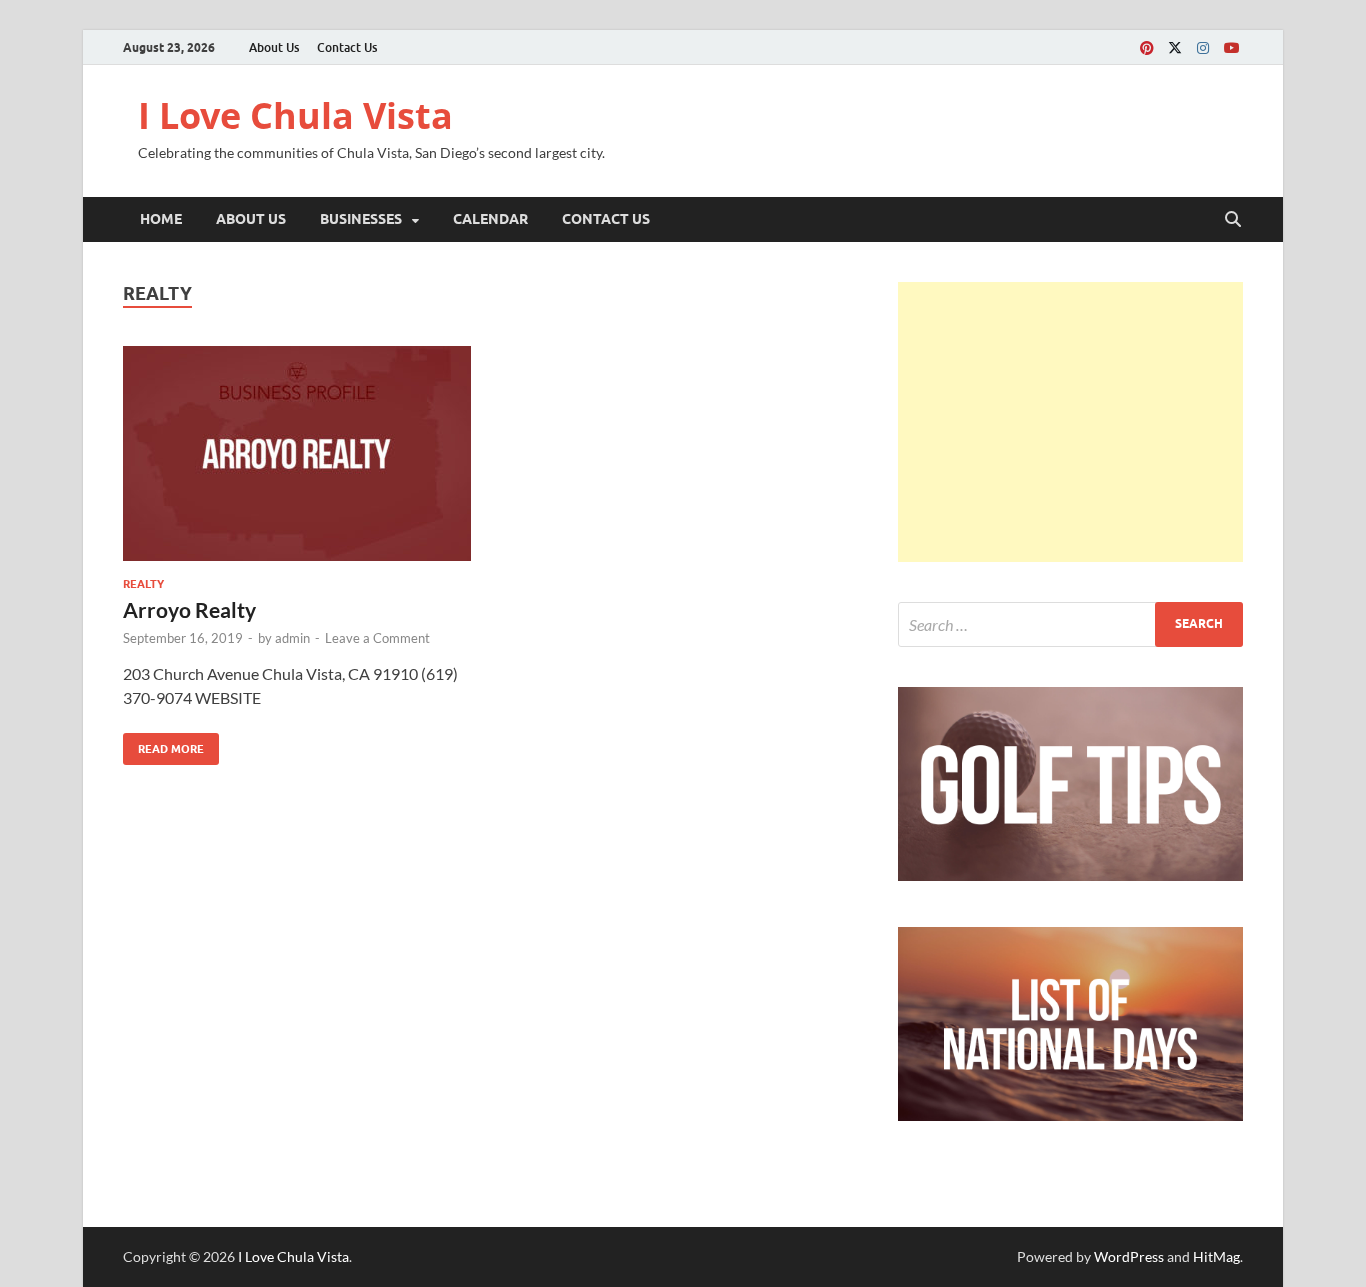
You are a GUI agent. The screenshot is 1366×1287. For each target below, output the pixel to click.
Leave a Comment (377, 638)
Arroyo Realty (189, 609)
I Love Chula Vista (295, 115)
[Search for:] (1070, 624)
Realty (143, 584)
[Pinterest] (1147, 47)
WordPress (1129, 1256)
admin (292, 638)
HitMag (1216, 1256)
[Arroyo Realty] (297, 453)
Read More (163, 744)
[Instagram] (1203, 47)
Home (161, 219)
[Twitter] (1175, 47)
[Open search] (1233, 220)
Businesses (361, 219)
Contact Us (347, 47)
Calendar (490, 219)
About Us (274, 47)
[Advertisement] (1070, 422)
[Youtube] (1231, 47)
